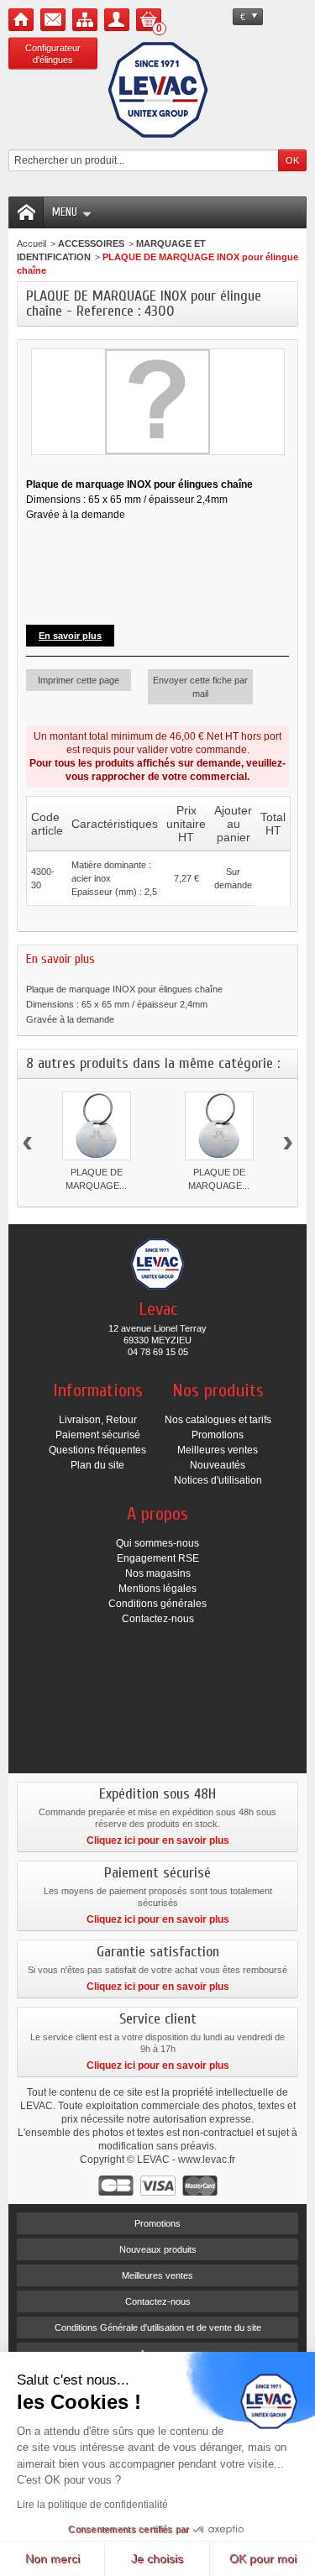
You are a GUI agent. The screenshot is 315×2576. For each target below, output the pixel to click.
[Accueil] (21, 20)
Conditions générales (157, 1604)
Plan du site (97, 1465)
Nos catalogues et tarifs (218, 1420)
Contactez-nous (158, 1619)
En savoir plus (70, 636)
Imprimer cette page (79, 680)
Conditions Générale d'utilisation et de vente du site (158, 2327)
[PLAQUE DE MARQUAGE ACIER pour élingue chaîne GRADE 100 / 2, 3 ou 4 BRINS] (219, 1126)
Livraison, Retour (98, 1420)
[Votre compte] (117, 20)
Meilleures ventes (218, 1450)
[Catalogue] (85, 20)
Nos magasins (158, 1573)
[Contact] (53, 20)
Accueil (31, 243)
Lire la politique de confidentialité (92, 2505)
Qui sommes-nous (157, 1543)
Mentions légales (157, 1589)
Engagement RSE (158, 1558)
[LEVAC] (158, 90)
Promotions (218, 1435)
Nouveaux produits (158, 2249)
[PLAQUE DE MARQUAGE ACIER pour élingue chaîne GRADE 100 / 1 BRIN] (97, 1126)
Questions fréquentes (97, 1450)
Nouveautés (218, 1465)
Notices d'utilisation (218, 1480)
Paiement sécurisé (98, 1435)
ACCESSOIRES (91, 243)
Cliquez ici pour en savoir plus (158, 1840)
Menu (65, 212)
